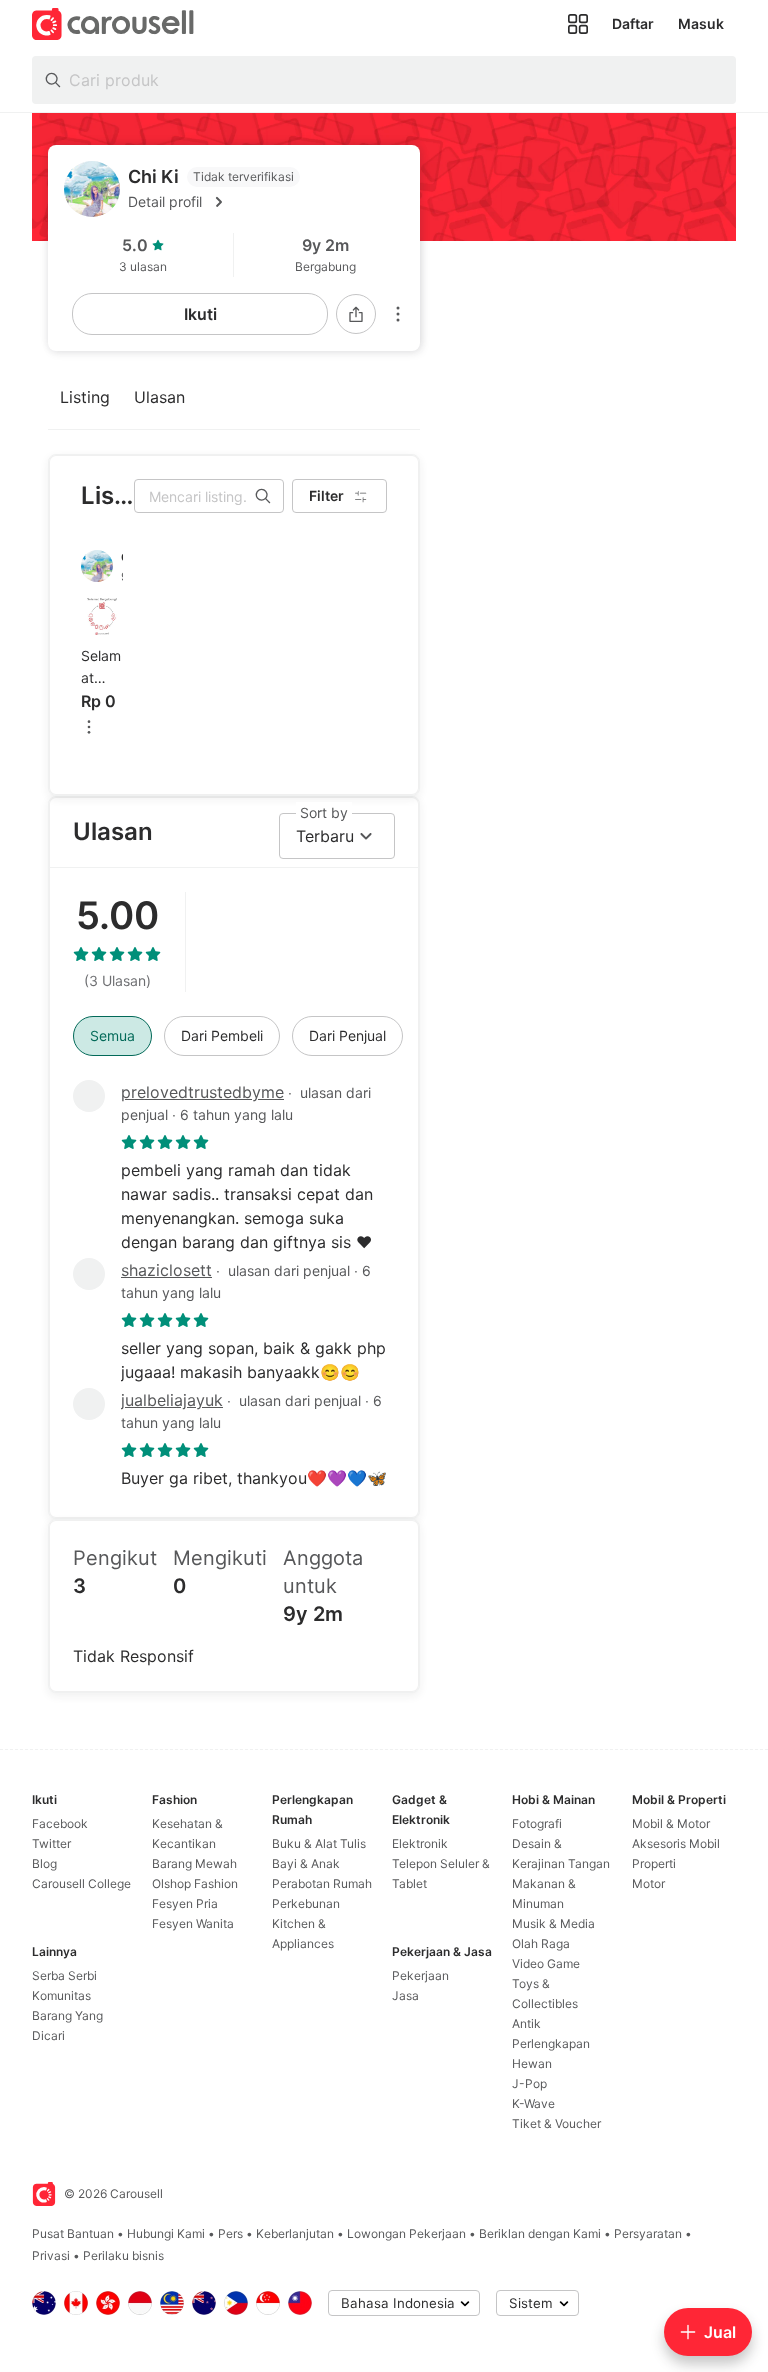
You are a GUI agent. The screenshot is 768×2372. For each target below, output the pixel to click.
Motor (648, 1883)
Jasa (405, 1995)
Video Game (546, 1963)
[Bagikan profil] (356, 314)
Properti (654, 1863)
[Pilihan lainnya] (398, 314)
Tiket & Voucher (556, 2123)
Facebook (60, 1823)
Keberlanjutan (295, 2233)
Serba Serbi (64, 1975)
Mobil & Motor (671, 1823)
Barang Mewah (194, 1863)
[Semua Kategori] (578, 24)
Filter (326, 495)
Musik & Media (553, 1923)
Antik (526, 2023)
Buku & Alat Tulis (319, 1843)
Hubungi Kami (166, 2233)
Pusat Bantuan (73, 2233)
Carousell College (81, 1883)
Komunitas (61, 1995)
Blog (44, 1863)
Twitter (51, 1843)
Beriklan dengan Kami (540, 2233)
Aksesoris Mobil (676, 1843)
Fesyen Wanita (193, 1923)
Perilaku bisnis (123, 2255)
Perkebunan (306, 1903)
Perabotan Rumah (322, 1883)
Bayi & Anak (306, 1863)
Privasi (51, 2255)
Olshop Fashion (195, 1883)
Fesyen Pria (185, 1903)
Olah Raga (541, 1943)
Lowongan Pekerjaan (406, 2233)
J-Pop (529, 2083)
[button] (266, 202)
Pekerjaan (420, 1975)
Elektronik (420, 1843)
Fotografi (537, 1823)
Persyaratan (648, 2233)
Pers (230, 2233)
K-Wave (533, 2103)
